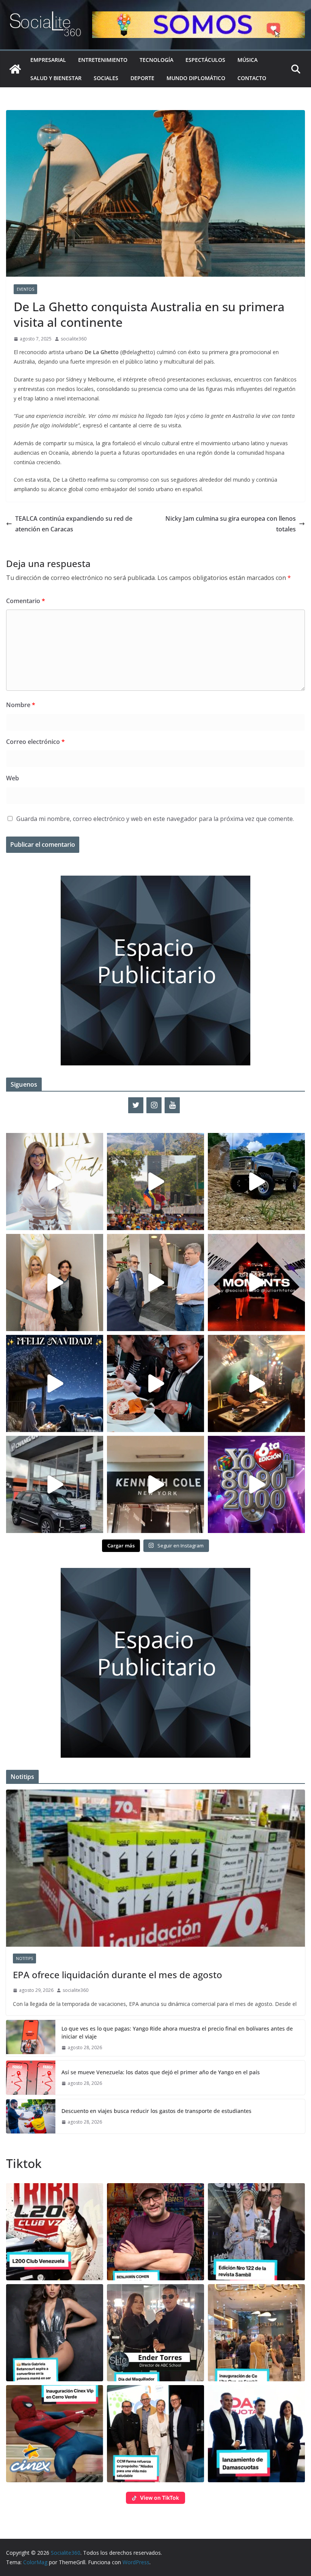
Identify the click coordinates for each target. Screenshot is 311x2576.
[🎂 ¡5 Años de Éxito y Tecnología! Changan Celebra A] (55, 1484)
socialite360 (74, 339)
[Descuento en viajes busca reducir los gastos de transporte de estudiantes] (31, 2116)
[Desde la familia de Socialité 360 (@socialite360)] (55, 1383)
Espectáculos (205, 60)
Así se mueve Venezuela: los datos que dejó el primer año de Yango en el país (161, 2072)
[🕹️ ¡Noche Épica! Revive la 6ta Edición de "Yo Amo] (256, 1383)
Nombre (21, 705)
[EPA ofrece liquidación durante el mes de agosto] (155, 1868)
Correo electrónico (35, 742)
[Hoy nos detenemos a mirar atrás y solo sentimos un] (256, 1282)
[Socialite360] (15, 69)
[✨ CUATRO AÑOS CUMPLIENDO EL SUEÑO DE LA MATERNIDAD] (55, 1282)
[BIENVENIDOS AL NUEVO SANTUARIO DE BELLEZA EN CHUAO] (55, 1182)
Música (247, 60)
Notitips (24, 1958)
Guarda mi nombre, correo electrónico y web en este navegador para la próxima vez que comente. (155, 819)
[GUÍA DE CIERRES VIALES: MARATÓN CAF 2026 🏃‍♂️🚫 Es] (155, 1182)
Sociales (106, 78)
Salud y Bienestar (56, 78)
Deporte (142, 78)
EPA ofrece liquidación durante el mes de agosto (118, 1975)
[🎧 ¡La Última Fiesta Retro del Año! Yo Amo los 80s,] (256, 1484)
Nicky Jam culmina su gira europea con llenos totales (231, 524)
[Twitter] (136, 1105)
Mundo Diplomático (196, 78)
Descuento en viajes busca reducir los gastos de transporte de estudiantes (156, 2111)
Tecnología (156, 60)
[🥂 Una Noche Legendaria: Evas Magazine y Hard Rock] (155, 1383)
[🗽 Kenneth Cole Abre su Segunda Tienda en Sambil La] (155, 1484)
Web (13, 778)
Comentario (26, 601)
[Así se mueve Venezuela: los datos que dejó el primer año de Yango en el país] (31, 2078)
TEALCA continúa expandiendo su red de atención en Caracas (74, 524)
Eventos (25, 289)
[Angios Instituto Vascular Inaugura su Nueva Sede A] (155, 1282)
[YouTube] (172, 1105)
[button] (55, 2232)
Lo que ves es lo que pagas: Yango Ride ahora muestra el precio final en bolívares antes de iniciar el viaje (177, 2032)
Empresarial (48, 60)
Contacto (252, 78)
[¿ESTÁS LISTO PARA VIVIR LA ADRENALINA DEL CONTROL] (256, 1182)
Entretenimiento (103, 60)
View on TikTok (159, 2498)
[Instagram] (154, 1105)
